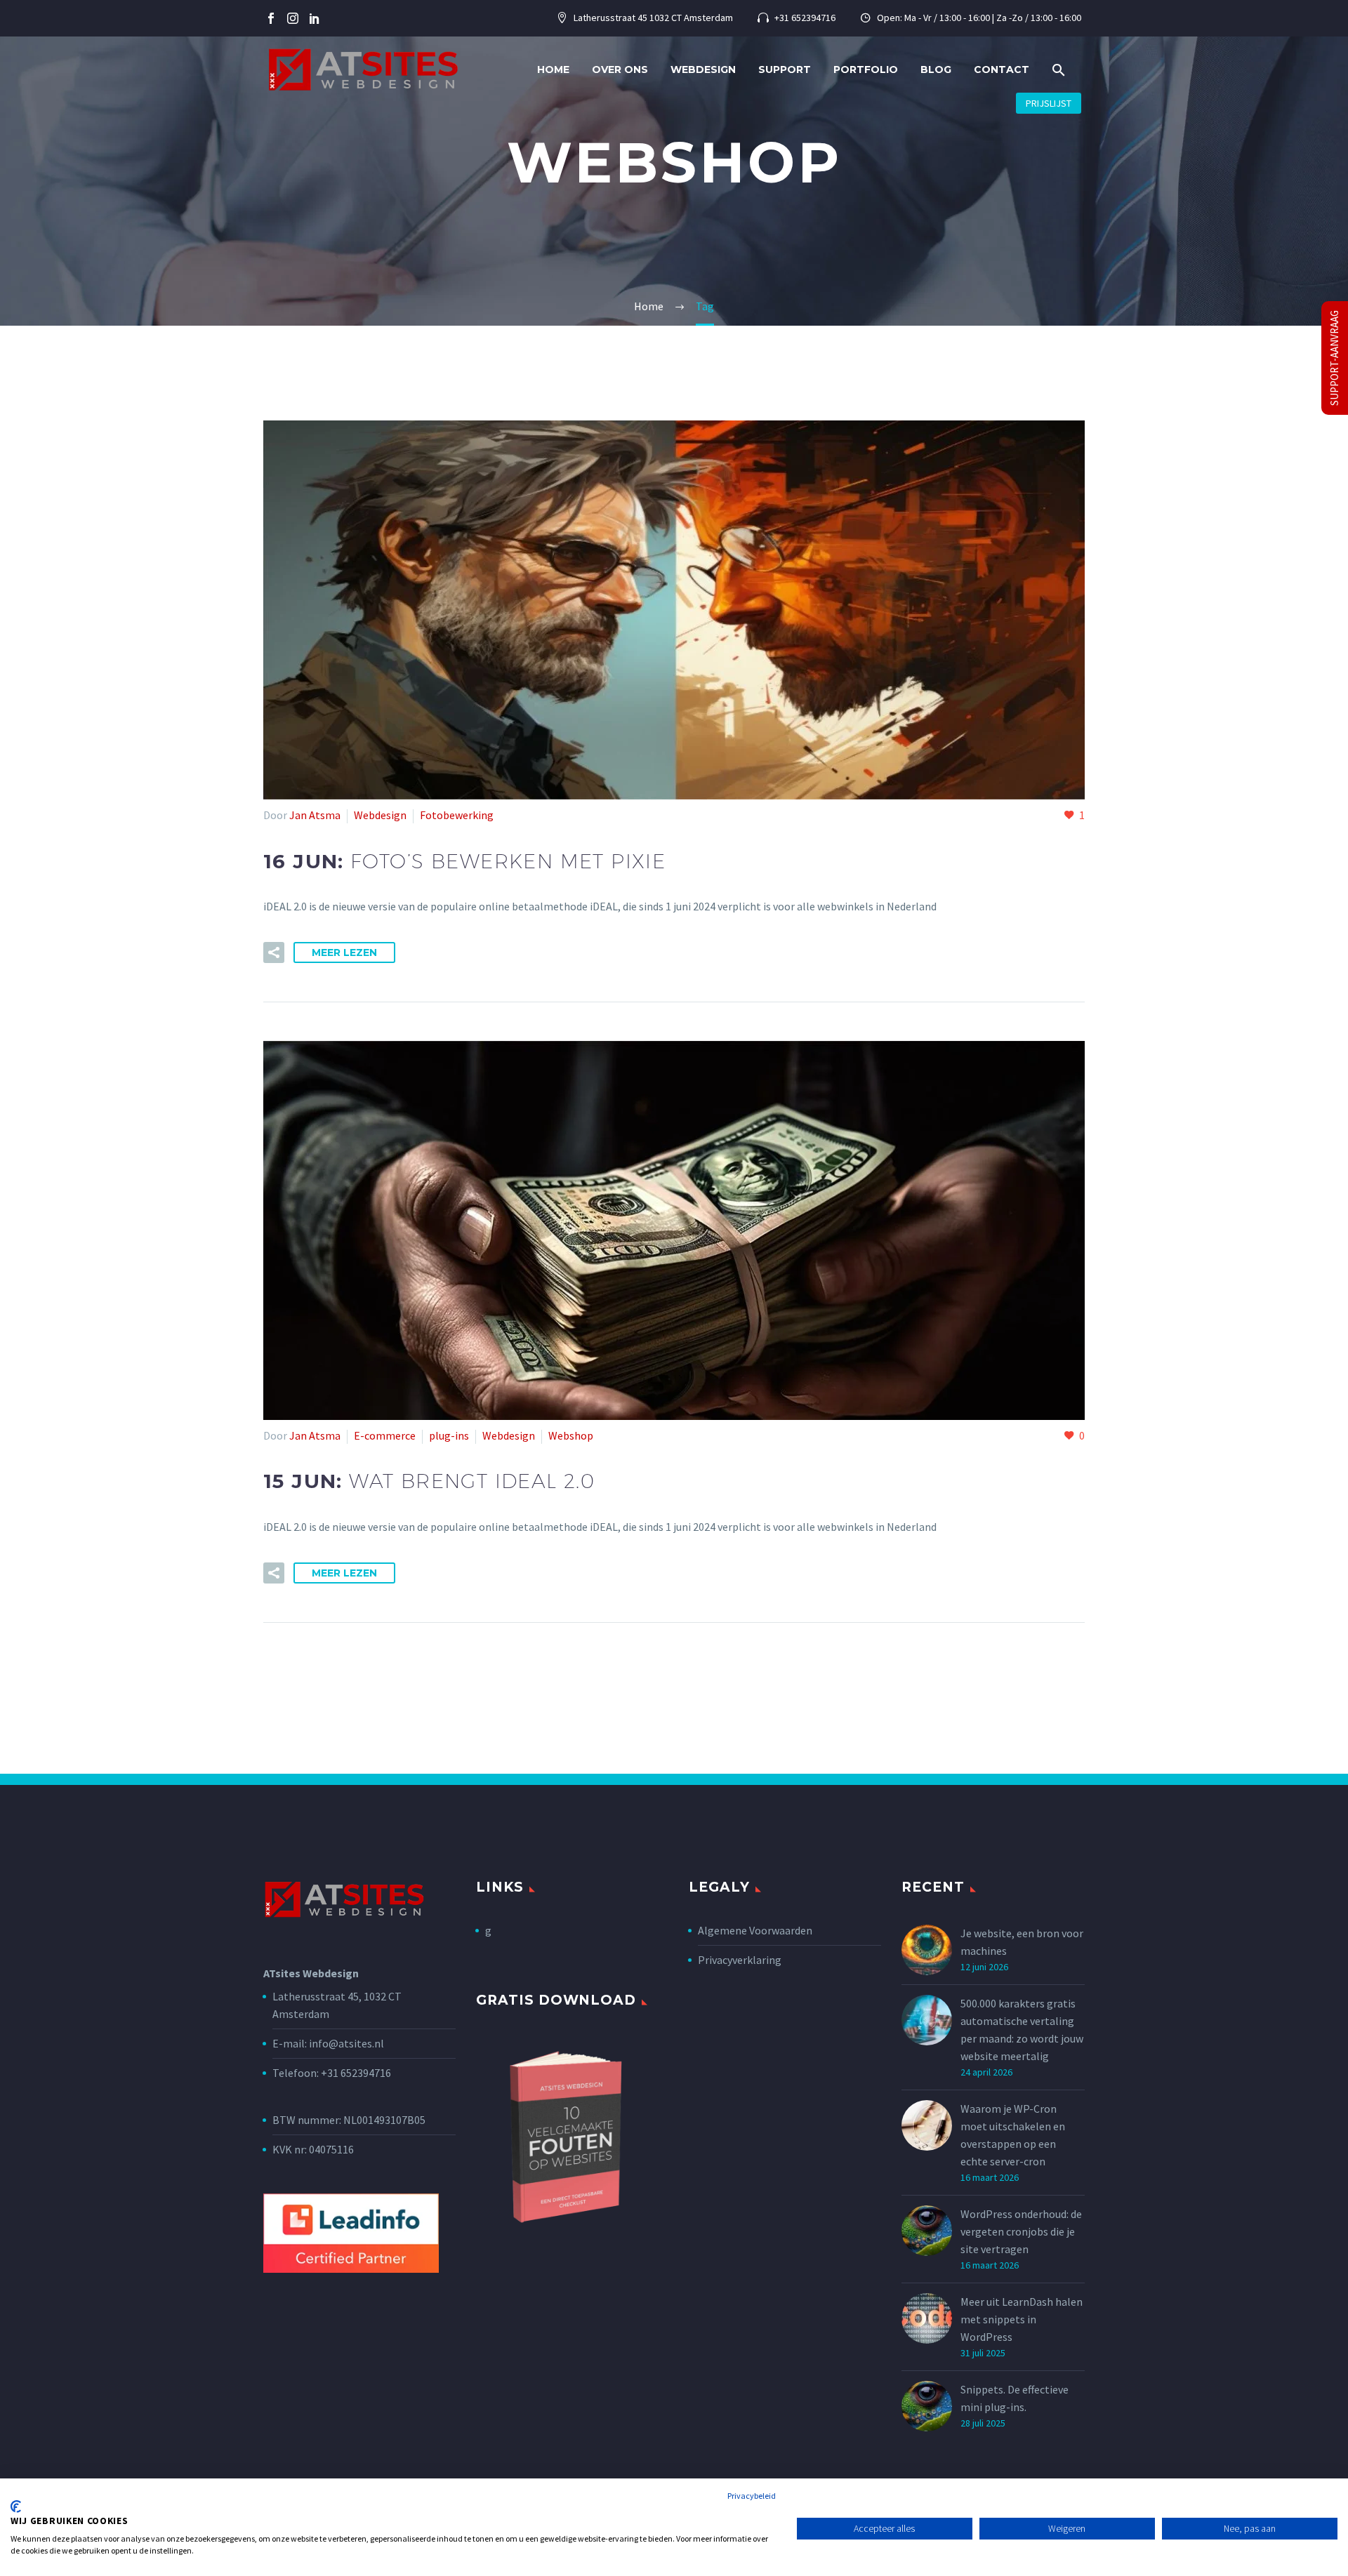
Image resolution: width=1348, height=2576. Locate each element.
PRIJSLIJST (1049, 103)
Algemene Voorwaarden (755, 1930)
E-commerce (385, 1435)
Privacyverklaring (740, 1960)
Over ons (620, 69)
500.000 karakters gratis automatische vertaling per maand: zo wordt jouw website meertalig (1022, 2030)
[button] (1059, 70)
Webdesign (703, 69)
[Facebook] (271, 18)
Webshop (571, 1435)
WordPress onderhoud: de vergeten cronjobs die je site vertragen (1021, 2231)
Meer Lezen (344, 952)
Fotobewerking (457, 815)
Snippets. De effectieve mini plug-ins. (1015, 2398)
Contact (1002, 69)
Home (553, 69)
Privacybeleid (752, 2496)
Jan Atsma (315, 815)
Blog (936, 69)
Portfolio (866, 69)
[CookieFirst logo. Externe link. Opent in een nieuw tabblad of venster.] (16, 2507)
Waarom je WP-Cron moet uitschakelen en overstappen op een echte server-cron (1013, 2135)
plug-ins (449, 1435)
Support (785, 69)
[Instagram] (293, 18)
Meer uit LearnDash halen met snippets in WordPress (1022, 2319)
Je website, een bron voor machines (1022, 1942)
